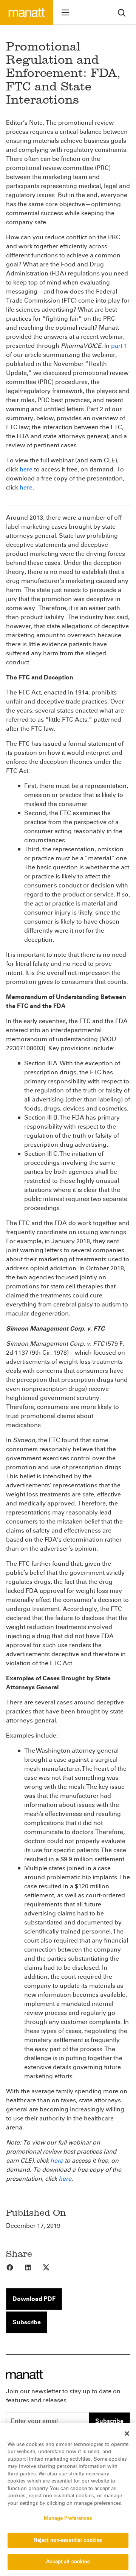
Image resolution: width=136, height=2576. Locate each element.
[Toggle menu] (65, 12)
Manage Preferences (68, 2518)
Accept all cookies (68, 2562)
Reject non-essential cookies (68, 2540)
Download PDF (34, 2299)
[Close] (127, 2434)
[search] (122, 12)
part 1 (119, 346)
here (26, 469)
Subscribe (27, 2322)
